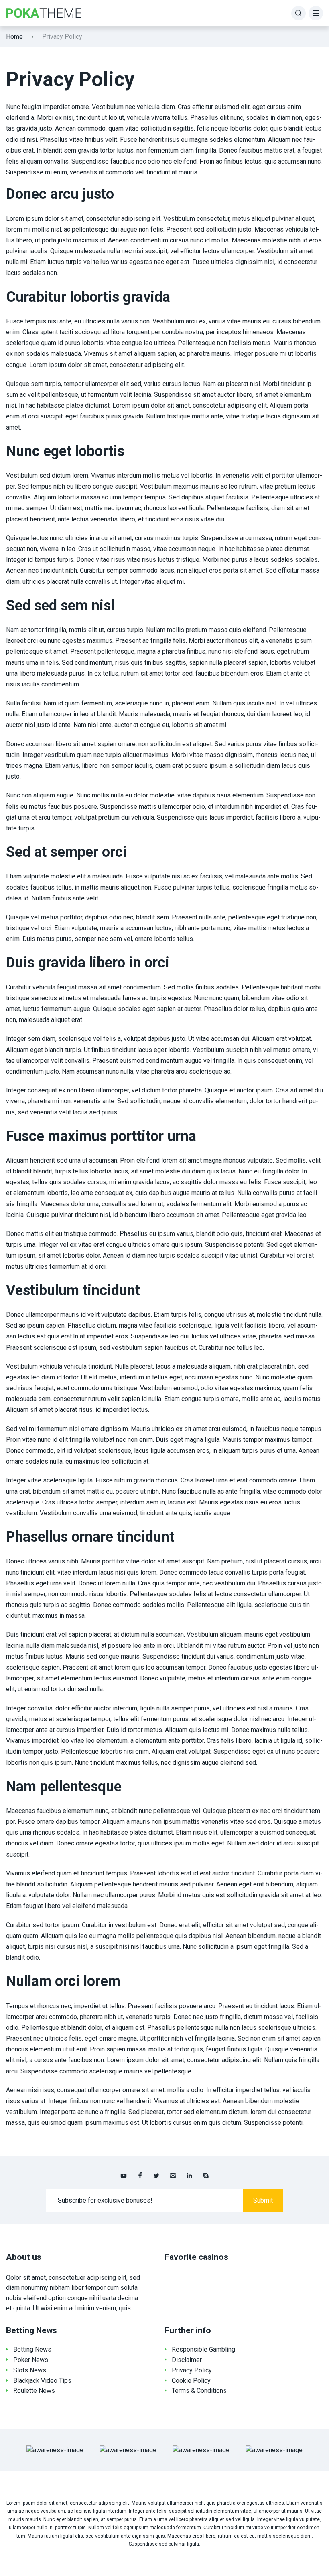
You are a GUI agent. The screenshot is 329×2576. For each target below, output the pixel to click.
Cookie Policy (191, 2381)
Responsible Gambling (203, 2349)
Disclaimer (187, 2360)
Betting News (32, 2349)
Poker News (31, 2360)
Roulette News (34, 2391)
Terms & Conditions (199, 2391)
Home (14, 37)
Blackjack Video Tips (42, 2381)
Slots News (30, 2370)
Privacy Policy (192, 2370)
